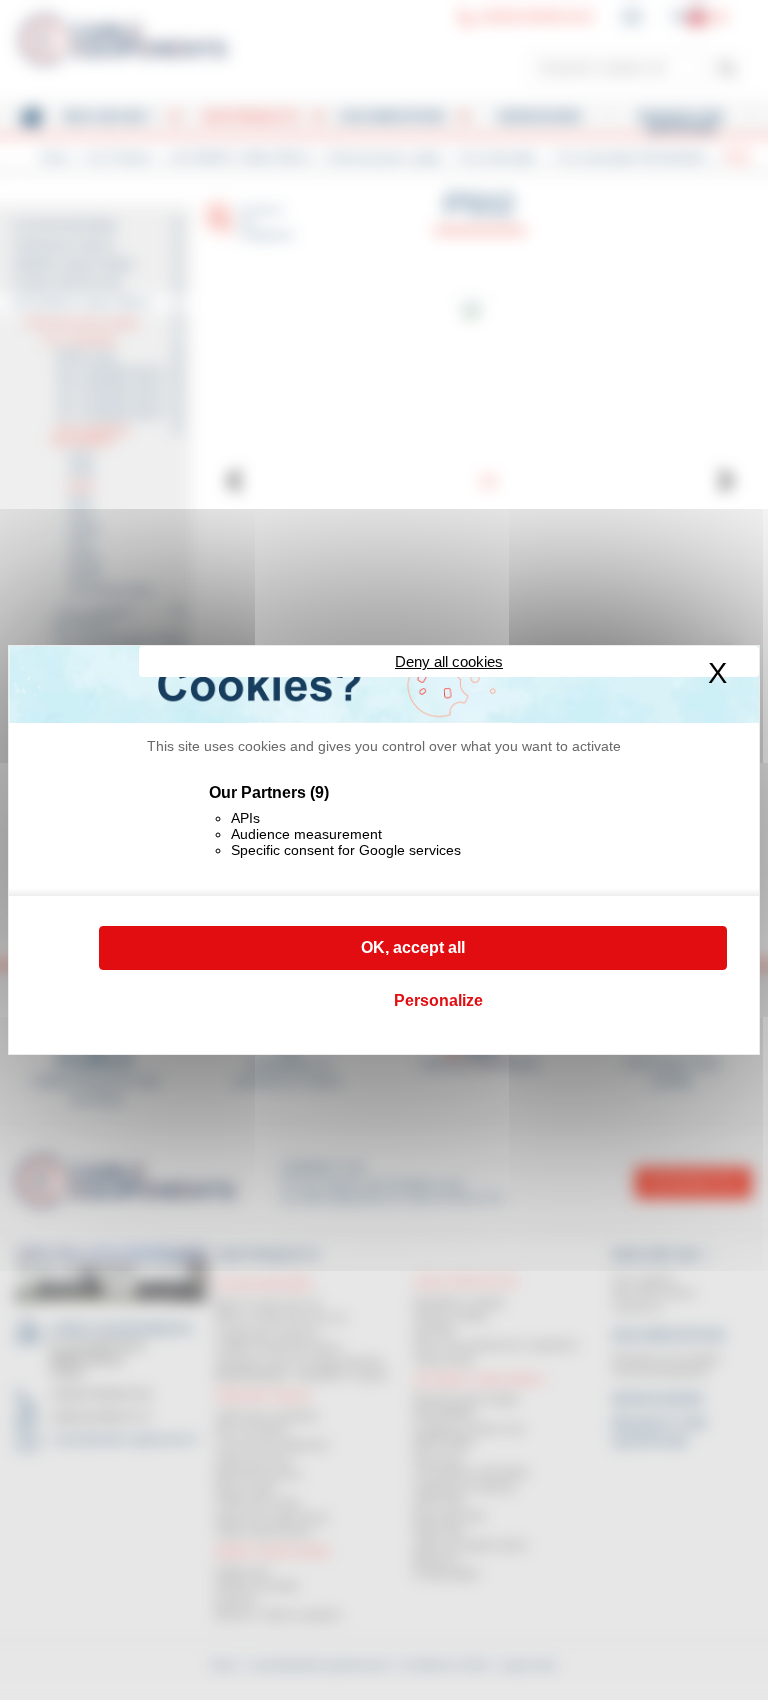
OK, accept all (413, 947)
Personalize (438, 1000)
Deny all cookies (449, 661)
